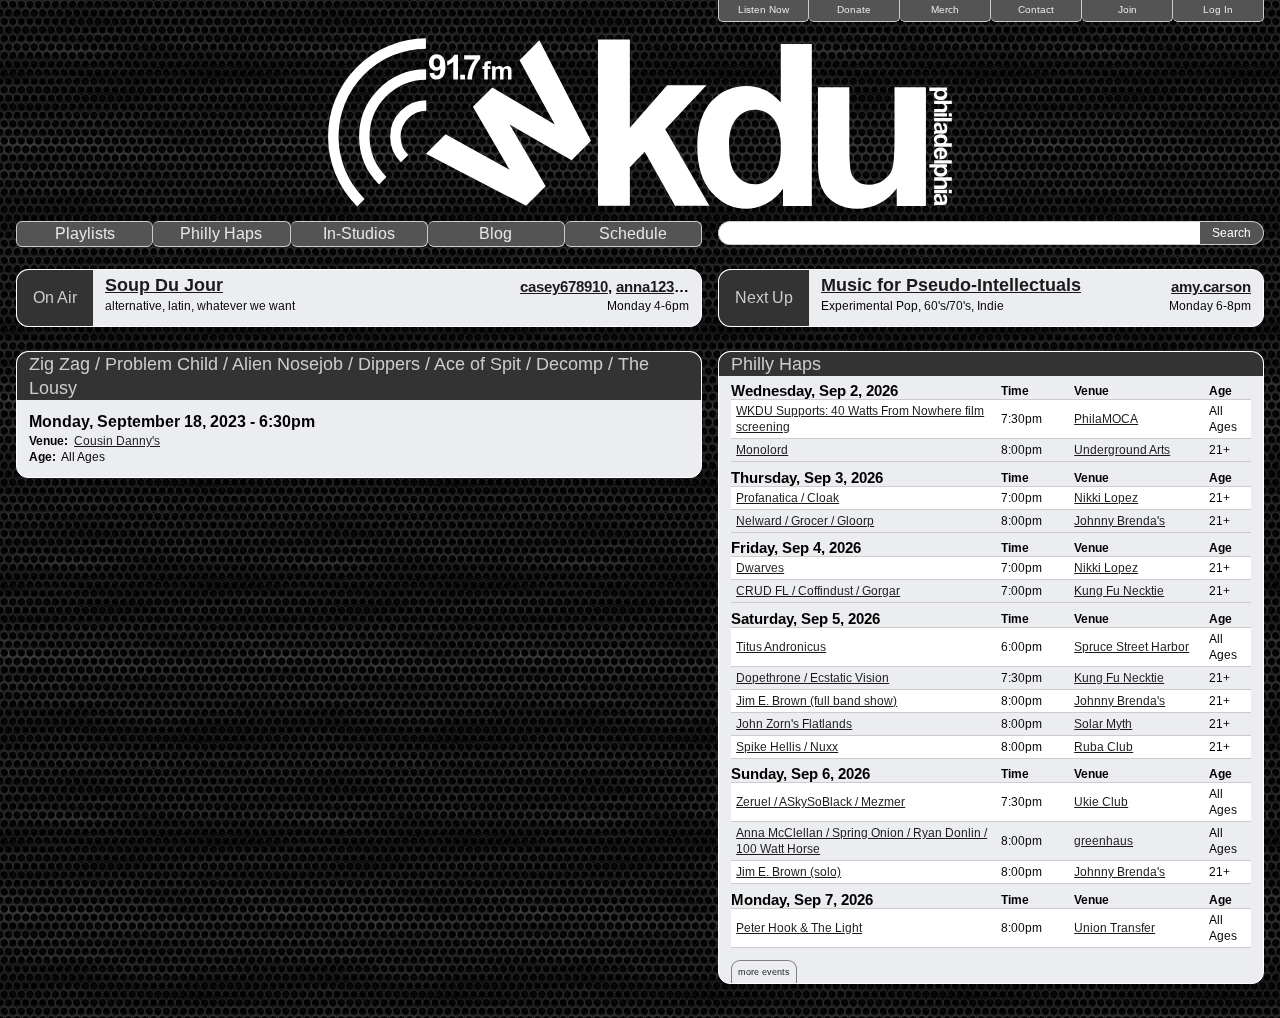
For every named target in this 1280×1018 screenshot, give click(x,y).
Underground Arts (1122, 450)
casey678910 (564, 286)
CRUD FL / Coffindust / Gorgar (818, 591)
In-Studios (359, 233)
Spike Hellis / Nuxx (787, 747)
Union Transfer (1114, 928)
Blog (495, 233)
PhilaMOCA (1106, 419)
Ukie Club (1101, 802)
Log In (1218, 9)
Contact (1036, 9)
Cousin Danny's (117, 441)
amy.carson (1211, 286)
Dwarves (760, 568)
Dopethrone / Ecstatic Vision (812, 678)
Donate (854, 9)
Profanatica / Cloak (787, 498)
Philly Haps (221, 233)
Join (1127, 9)
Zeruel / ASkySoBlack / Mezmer (820, 802)
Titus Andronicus (781, 647)
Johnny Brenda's (1119, 521)
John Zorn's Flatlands (794, 724)
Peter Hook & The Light (799, 928)
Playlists (85, 233)
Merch (945, 9)
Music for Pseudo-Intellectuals (951, 285)
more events (764, 972)
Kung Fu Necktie (1119, 591)
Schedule (633, 233)
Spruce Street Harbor (1131, 647)
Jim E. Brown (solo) (788, 872)
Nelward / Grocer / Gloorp (805, 521)
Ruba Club (1103, 747)
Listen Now (763, 9)
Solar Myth (1103, 724)
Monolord (762, 450)
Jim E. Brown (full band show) (816, 701)
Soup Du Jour (164, 285)
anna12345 (653, 286)
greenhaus (1103, 841)
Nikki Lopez (1106, 498)
